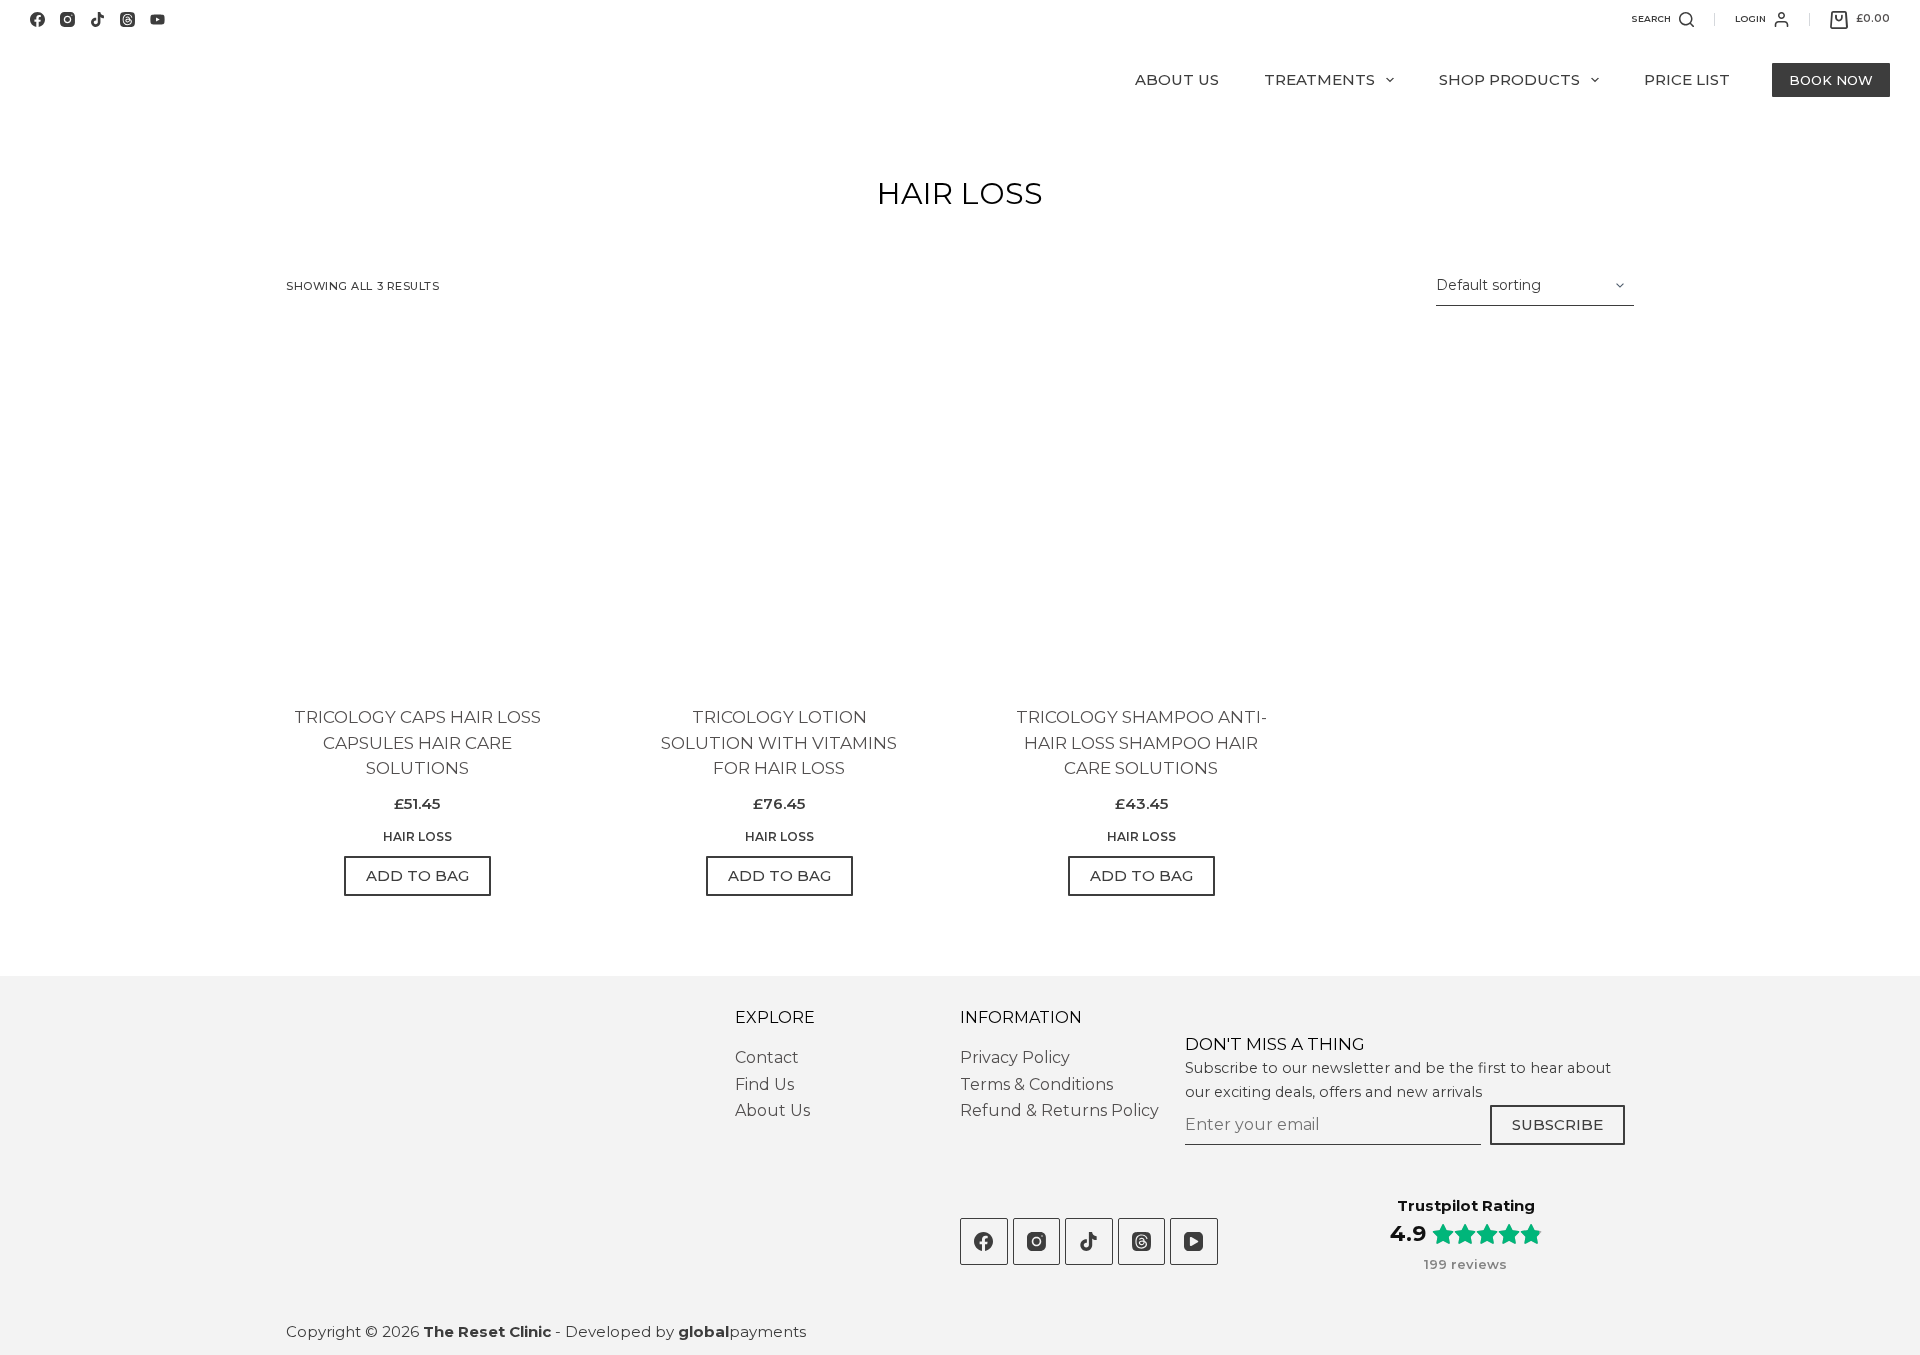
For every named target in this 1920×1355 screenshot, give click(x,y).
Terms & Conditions (1036, 1084)
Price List (1687, 79)
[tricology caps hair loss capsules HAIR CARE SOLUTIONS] (417, 505)
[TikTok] (97, 19)
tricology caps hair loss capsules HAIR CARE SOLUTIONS (417, 742)
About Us (1177, 79)
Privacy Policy (1015, 1057)
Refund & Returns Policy (1059, 1110)
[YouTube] (157, 19)
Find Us (764, 1084)
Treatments (1319, 79)
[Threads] (127, 19)
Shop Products (1509, 79)
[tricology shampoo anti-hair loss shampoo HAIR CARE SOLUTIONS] (1141, 505)
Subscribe (1557, 1124)
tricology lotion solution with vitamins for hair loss (779, 742)
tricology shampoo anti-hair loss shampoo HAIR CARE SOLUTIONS (1141, 742)
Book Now (1831, 80)
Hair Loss (417, 836)
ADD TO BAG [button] (417, 875)
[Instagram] (67, 19)
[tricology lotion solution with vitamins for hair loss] (779, 505)
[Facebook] (37, 19)
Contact (767, 1057)
